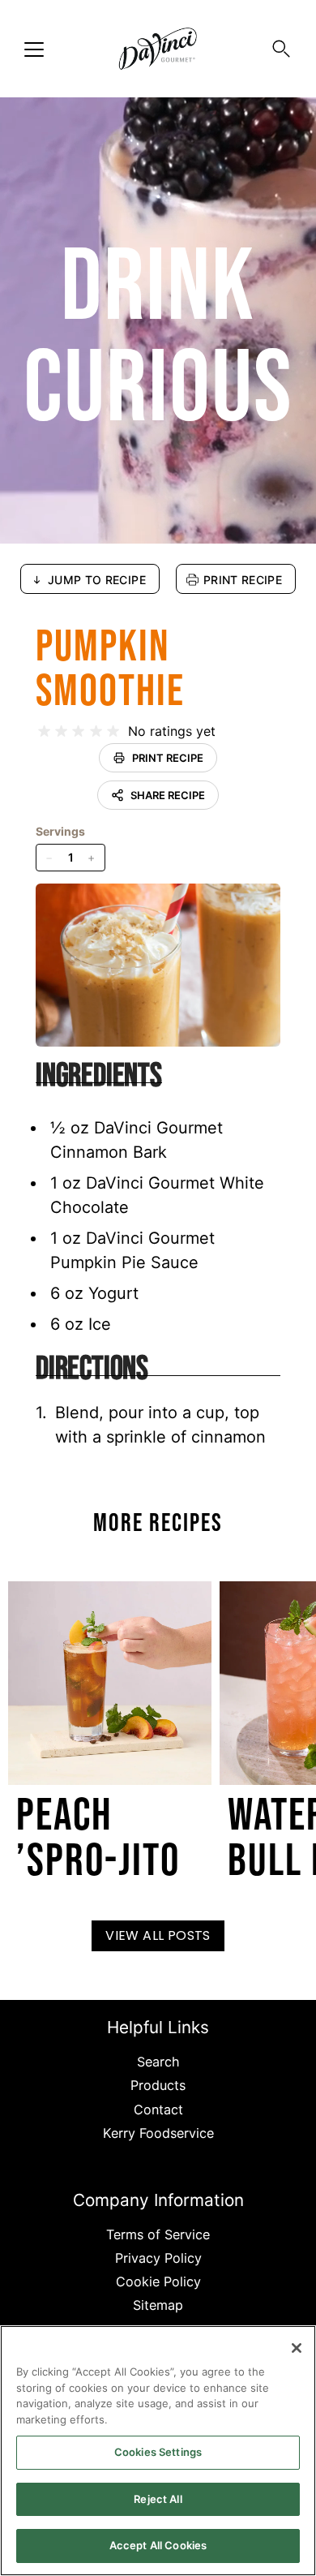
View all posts (158, 1935)
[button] (281, 49)
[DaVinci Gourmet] (158, 49)
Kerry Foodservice (158, 2133)
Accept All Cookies (158, 2545)
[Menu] (34, 49)
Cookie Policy (158, 2281)
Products (158, 2085)
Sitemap (158, 2305)
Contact (158, 2109)
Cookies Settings (158, 2452)
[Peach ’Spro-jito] (110, 1683)
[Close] (297, 2348)
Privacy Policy (158, 2258)
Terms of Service (158, 2234)
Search (158, 2062)
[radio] (44, 731)
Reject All (158, 2499)
